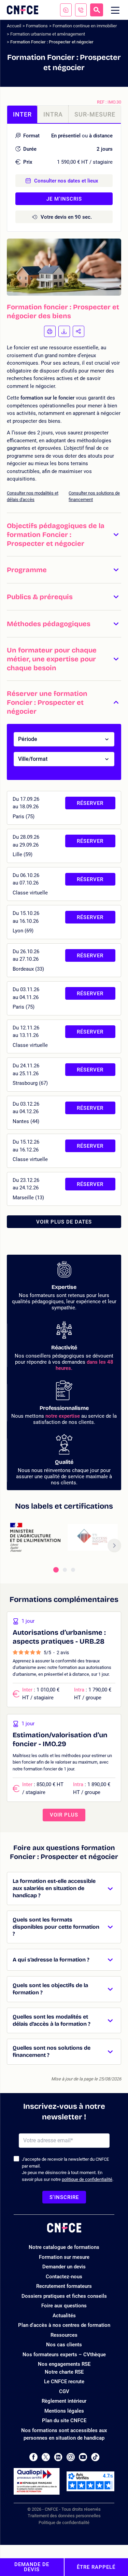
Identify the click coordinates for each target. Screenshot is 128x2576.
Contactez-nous (64, 2277)
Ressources (64, 2335)
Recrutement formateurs (64, 2286)
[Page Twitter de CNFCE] (46, 2457)
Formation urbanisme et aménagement (48, 34)
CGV (64, 2391)
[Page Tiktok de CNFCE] (95, 2457)
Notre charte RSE (64, 2372)
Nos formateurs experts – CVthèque (64, 2355)
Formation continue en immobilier (85, 26)
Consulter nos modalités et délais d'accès (33, 496)
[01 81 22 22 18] (81, 10)
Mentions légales (64, 2411)
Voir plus (64, 1815)
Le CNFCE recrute (64, 2382)
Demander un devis (64, 2267)
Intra (53, 114)
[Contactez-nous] (66, 10)
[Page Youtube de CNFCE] (83, 2457)
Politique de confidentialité (64, 2523)
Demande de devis (32, 2567)
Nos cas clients (64, 2345)
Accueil (14, 26)
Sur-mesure (95, 114)
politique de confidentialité (87, 2179)
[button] (64, 534)
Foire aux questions (64, 2306)
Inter (22, 114)
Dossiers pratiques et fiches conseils (64, 2296)
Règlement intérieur (64, 2401)
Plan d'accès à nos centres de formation (64, 2325)
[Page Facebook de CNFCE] (33, 2457)
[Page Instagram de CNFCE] (71, 2457)
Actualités (64, 2316)
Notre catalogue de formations (64, 2247)
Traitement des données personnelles (64, 2516)
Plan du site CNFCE (64, 2420)
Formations (37, 26)
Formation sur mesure (64, 2257)
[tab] (56, 1570)
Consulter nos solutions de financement (94, 496)
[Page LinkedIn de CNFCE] (58, 2457)
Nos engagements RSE (64, 2364)
